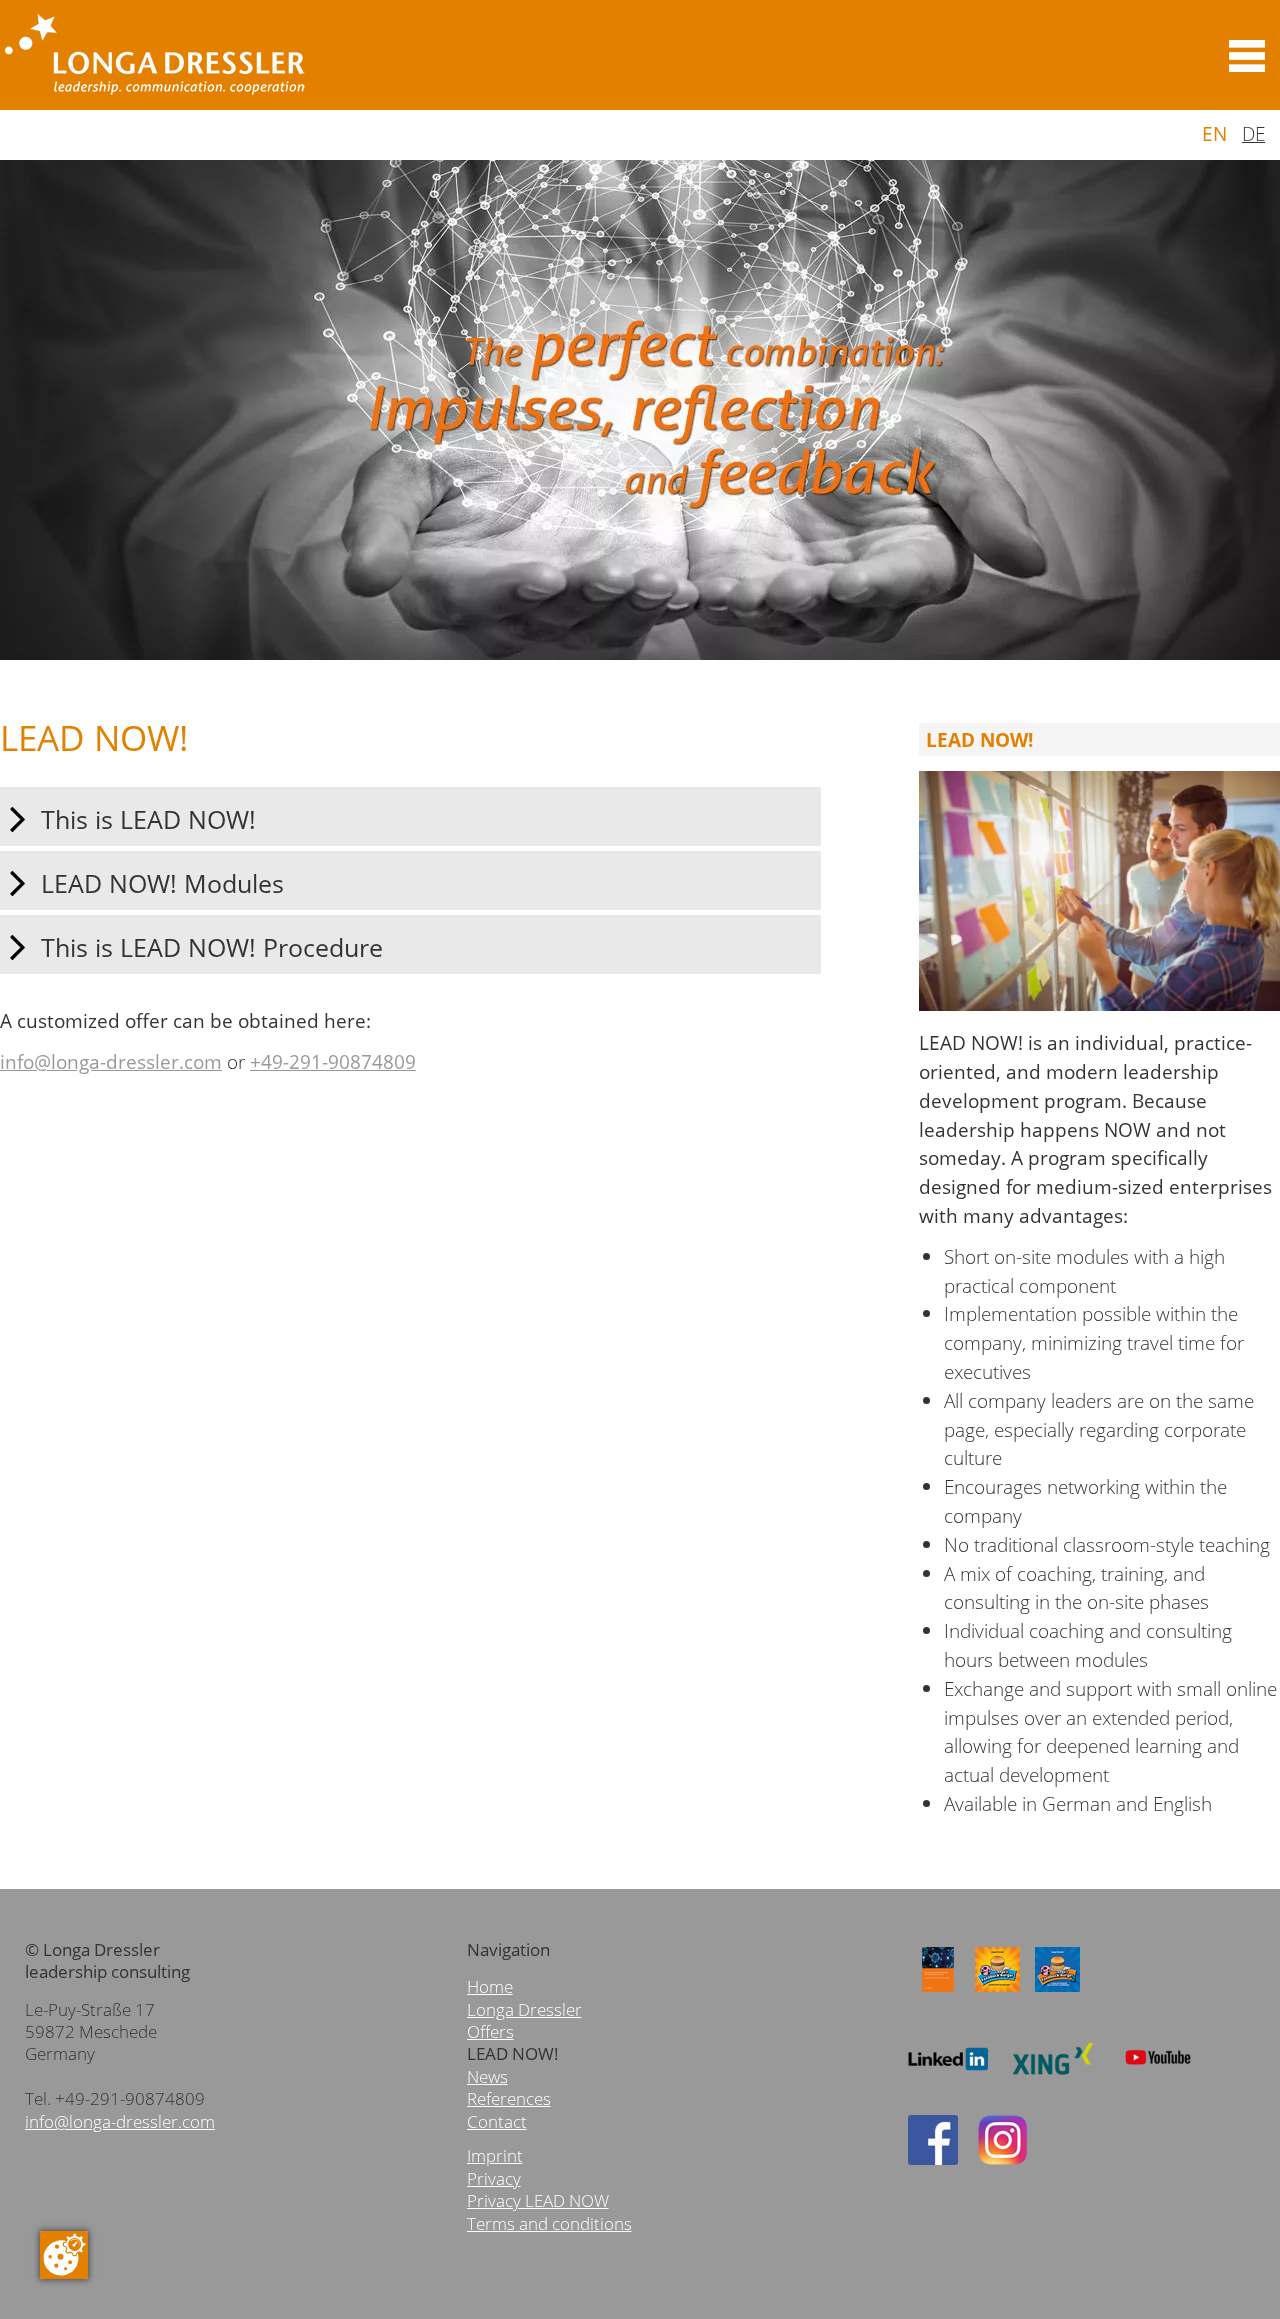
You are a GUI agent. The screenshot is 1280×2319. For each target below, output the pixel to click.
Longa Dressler (524, 2009)
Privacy (494, 2178)
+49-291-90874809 (333, 1061)
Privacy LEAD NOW (538, 2200)
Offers (490, 2031)
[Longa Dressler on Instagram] (1003, 2158)
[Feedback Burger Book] (998, 1992)
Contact (497, 2121)
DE (1253, 133)
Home (490, 1986)
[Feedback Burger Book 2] (1058, 1992)
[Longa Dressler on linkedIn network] (948, 2082)
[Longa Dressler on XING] (1053, 2082)
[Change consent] (64, 2255)
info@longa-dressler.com (111, 1061)
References (509, 2098)
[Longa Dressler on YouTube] (1158, 2080)
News (487, 2076)
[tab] (410, 816)
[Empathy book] (938, 1992)
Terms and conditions (549, 2223)
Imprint (495, 2155)
